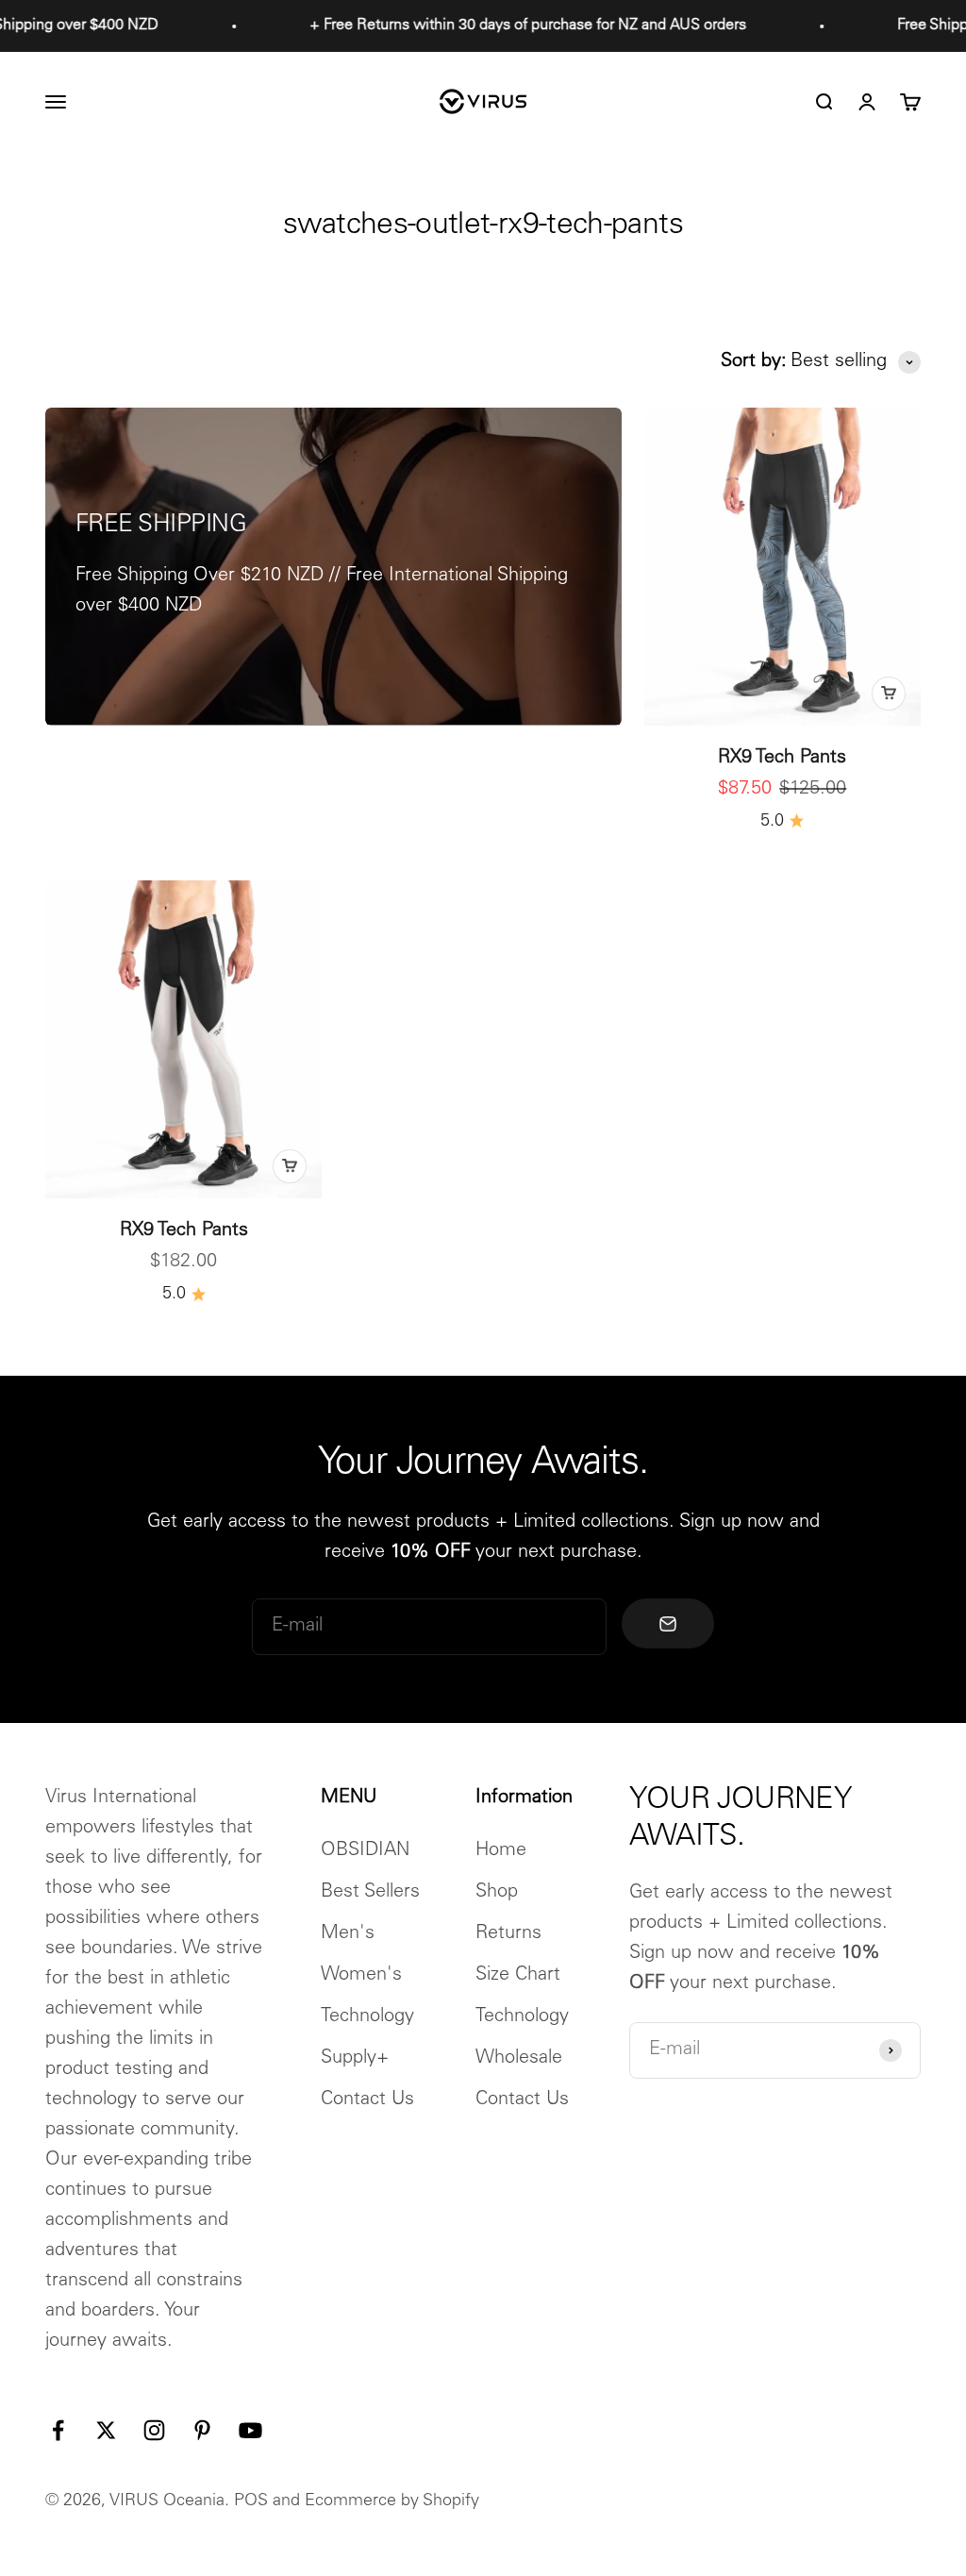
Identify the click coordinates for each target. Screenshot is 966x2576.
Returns (508, 1934)
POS (251, 2501)
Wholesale (519, 2059)
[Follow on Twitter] (106, 2430)
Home (501, 1851)
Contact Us (367, 2100)
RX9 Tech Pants (782, 759)
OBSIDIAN (365, 1851)
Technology (367, 2017)
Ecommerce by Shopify (392, 2501)
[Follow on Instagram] (154, 2430)
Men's (348, 1934)
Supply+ (355, 2059)
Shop (497, 1893)
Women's (361, 1976)
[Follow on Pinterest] (202, 2430)
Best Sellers (370, 1893)
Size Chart (518, 1976)
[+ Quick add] (889, 694)
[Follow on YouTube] (250, 2430)
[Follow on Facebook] (58, 2430)
